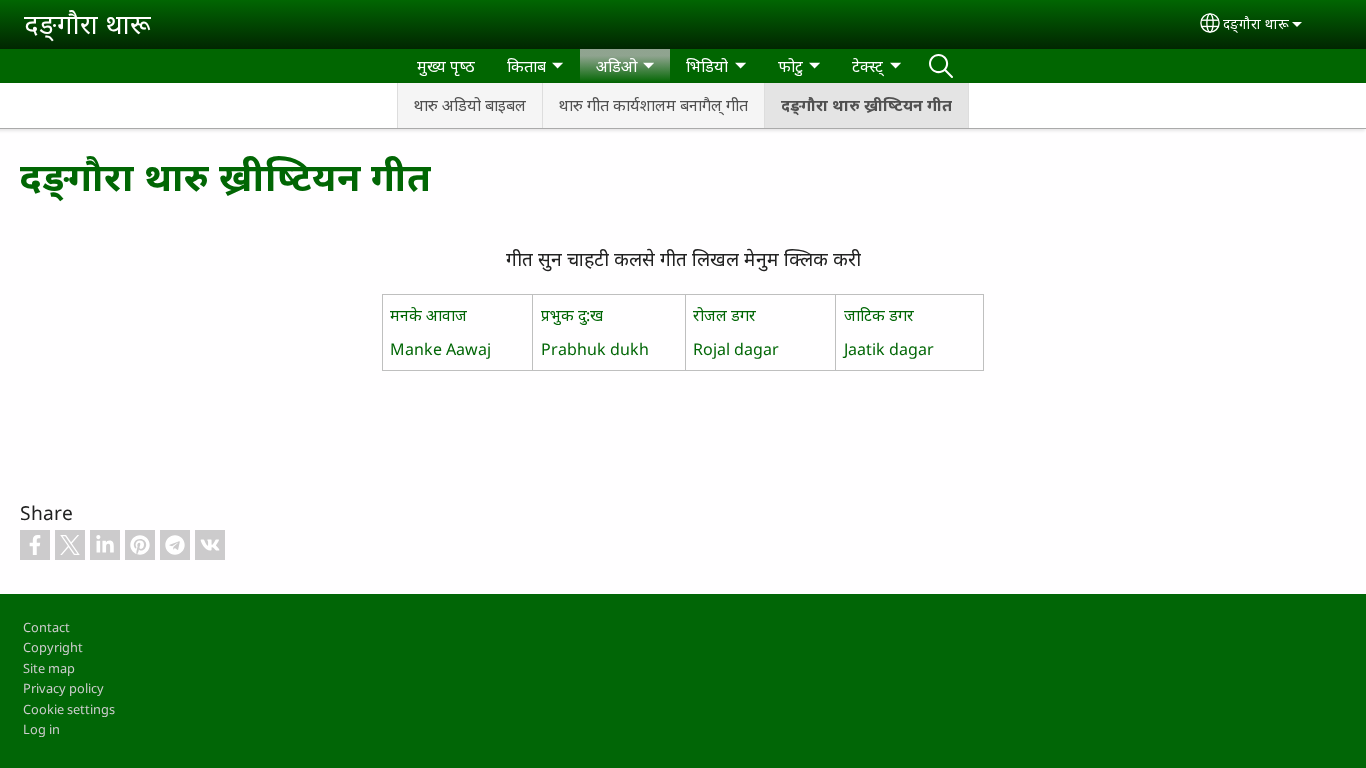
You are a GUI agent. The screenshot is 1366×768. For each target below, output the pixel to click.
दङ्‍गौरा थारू (87, 23)
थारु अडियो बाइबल (470, 105)
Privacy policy (63, 688)
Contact (46, 627)
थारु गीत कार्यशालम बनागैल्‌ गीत (653, 105)
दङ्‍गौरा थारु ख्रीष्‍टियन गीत (866, 105)
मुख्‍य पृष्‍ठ (446, 66)
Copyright (53, 647)
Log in (41, 729)
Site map (49, 668)
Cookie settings (69, 709)
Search (941, 66)
